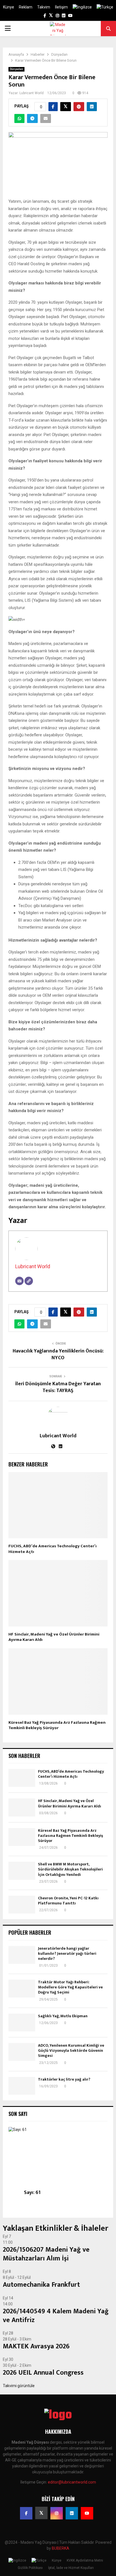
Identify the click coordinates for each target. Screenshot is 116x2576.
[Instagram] (57, 2513)
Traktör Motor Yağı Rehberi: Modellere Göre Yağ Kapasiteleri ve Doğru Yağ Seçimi (70, 1987)
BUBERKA (61, 2548)
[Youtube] (87, 2513)
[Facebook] (26, 2513)
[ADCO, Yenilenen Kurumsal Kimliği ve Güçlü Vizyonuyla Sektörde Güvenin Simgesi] (22, 2052)
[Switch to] (82, 7)
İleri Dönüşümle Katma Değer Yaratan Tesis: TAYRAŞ (58, 1387)
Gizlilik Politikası (30, 2568)
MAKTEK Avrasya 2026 (36, 2346)
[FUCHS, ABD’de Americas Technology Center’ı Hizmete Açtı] (22, 1778)
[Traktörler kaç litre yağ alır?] (22, 2086)
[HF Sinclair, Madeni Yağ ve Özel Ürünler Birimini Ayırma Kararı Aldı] (22, 1807)
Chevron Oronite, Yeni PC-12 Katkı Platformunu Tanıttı (68, 1901)
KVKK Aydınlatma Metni (85, 2560)
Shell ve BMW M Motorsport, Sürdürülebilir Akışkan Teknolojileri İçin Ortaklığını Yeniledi (70, 1869)
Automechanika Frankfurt (41, 2285)
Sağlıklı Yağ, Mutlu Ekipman (63, 2016)
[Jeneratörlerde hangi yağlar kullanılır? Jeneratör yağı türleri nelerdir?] (22, 1955)
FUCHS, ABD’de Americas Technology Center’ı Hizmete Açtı (53, 1549)
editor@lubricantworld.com (72, 2482)
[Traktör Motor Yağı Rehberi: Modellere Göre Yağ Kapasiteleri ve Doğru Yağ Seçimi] (22, 1989)
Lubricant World (32, 93)
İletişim (61, 7)
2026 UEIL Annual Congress (43, 2373)
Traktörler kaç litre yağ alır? (64, 2079)
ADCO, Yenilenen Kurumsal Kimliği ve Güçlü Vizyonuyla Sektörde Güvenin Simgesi (71, 2050)
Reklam (26, 7)
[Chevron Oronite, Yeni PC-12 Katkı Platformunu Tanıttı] (22, 1905)
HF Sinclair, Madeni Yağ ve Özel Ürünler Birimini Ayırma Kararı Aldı (54, 1637)
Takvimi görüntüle (19, 2386)
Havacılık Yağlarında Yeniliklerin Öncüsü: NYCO (58, 1354)
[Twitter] (41, 2513)
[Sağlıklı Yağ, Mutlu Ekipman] (22, 2022)
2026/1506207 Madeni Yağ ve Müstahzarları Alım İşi (46, 2254)
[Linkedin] (72, 2513)
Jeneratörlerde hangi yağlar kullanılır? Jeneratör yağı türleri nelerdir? (67, 1953)
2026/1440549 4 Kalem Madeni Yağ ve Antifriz (56, 2316)
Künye (9, 7)
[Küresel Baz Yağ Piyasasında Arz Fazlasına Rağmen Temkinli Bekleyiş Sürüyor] (22, 1837)
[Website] (29, 1281)
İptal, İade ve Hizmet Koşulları (71, 2568)
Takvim (44, 7)
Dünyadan (16, 69)
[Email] (19, 1281)
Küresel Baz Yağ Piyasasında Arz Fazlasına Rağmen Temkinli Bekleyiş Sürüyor (57, 1725)
